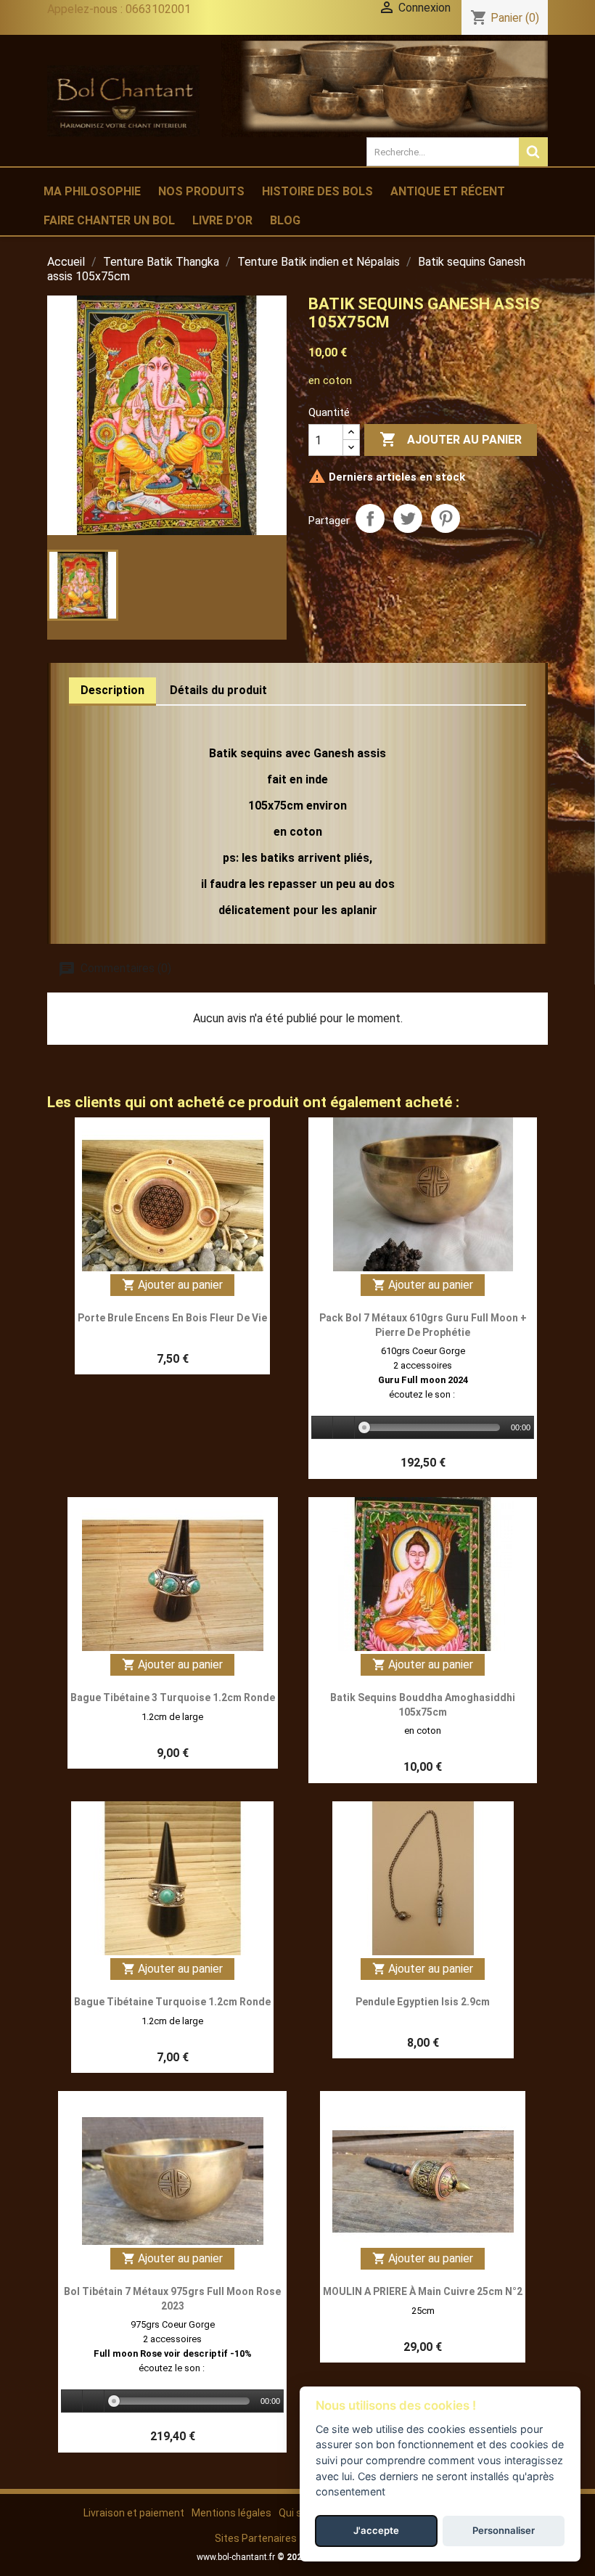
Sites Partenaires (256, 2538)
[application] (423, 1428)
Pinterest (446, 518)
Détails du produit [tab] (218, 690)
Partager (370, 518)
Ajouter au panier (451, 439)
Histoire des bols (317, 191)
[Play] (323, 1428)
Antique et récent (448, 191)
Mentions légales (231, 2513)
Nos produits (201, 191)
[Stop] (344, 1428)
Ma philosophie (92, 191)
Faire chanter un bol (109, 220)
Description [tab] (112, 690)
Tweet (408, 518)
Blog (285, 220)
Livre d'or (222, 220)
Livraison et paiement (134, 2513)
